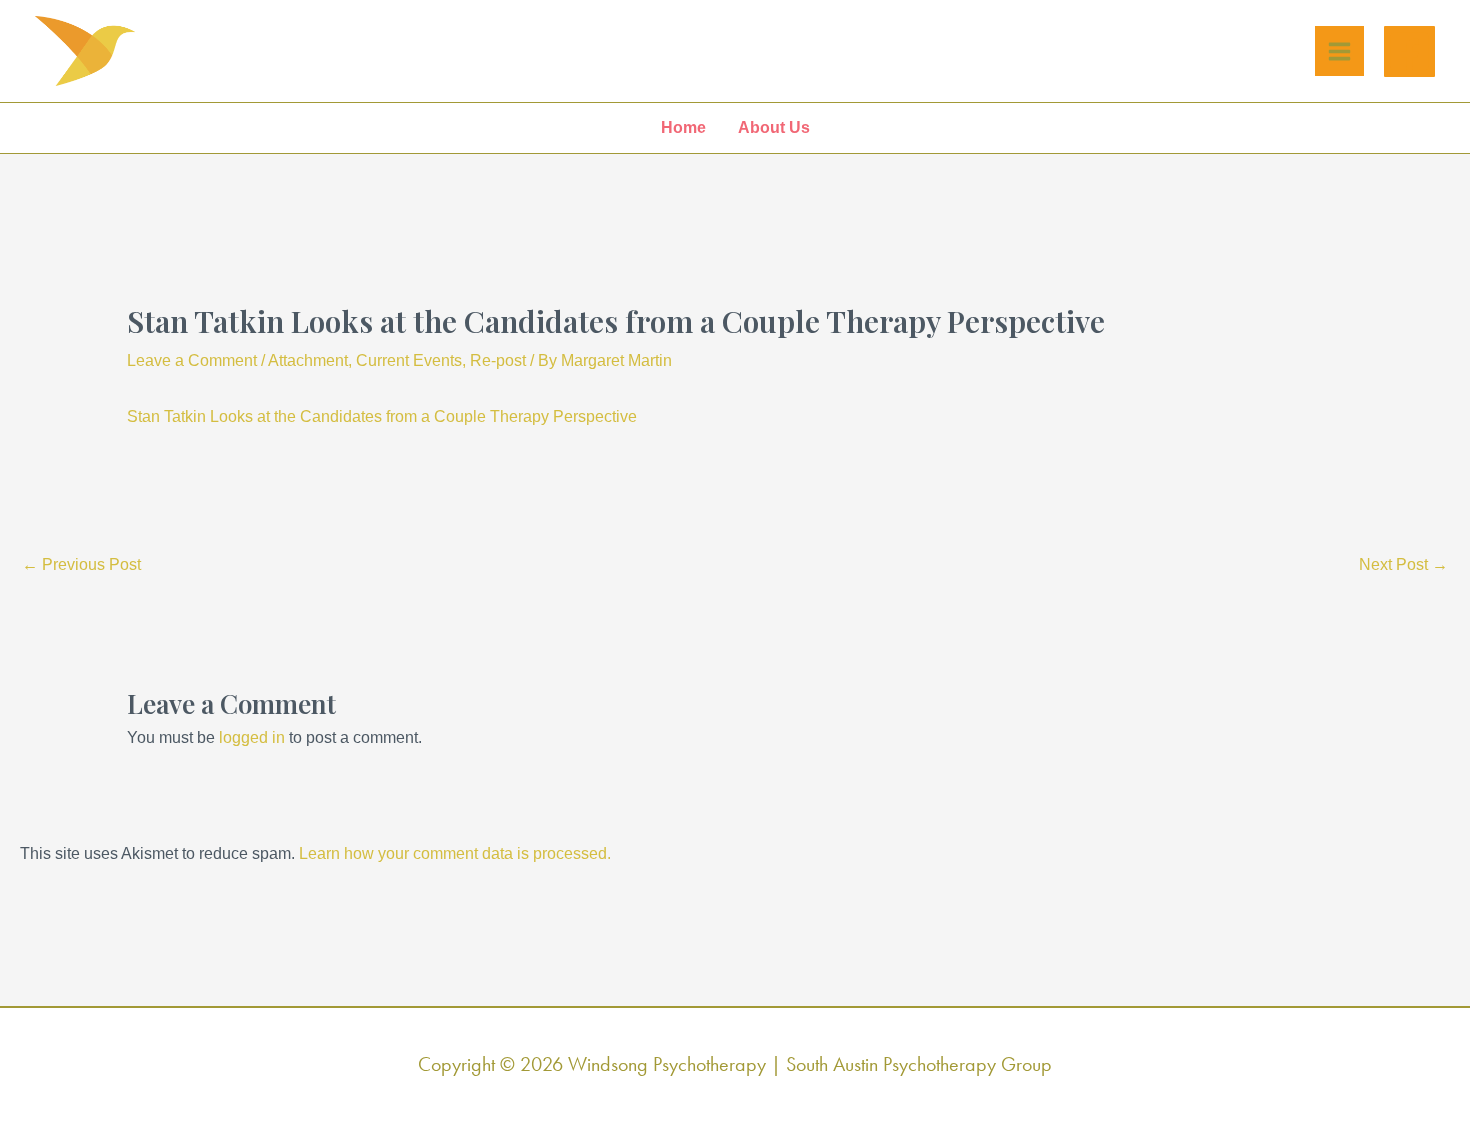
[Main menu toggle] (1339, 51)
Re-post (498, 360)
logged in (252, 737)
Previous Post (81, 564)
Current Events (409, 360)
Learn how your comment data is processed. (455, 853)
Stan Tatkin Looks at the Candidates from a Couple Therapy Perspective (382, 416)
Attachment (308, 360)
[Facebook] (1409, 51)
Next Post (1403, 564)
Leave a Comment (192, 360)
